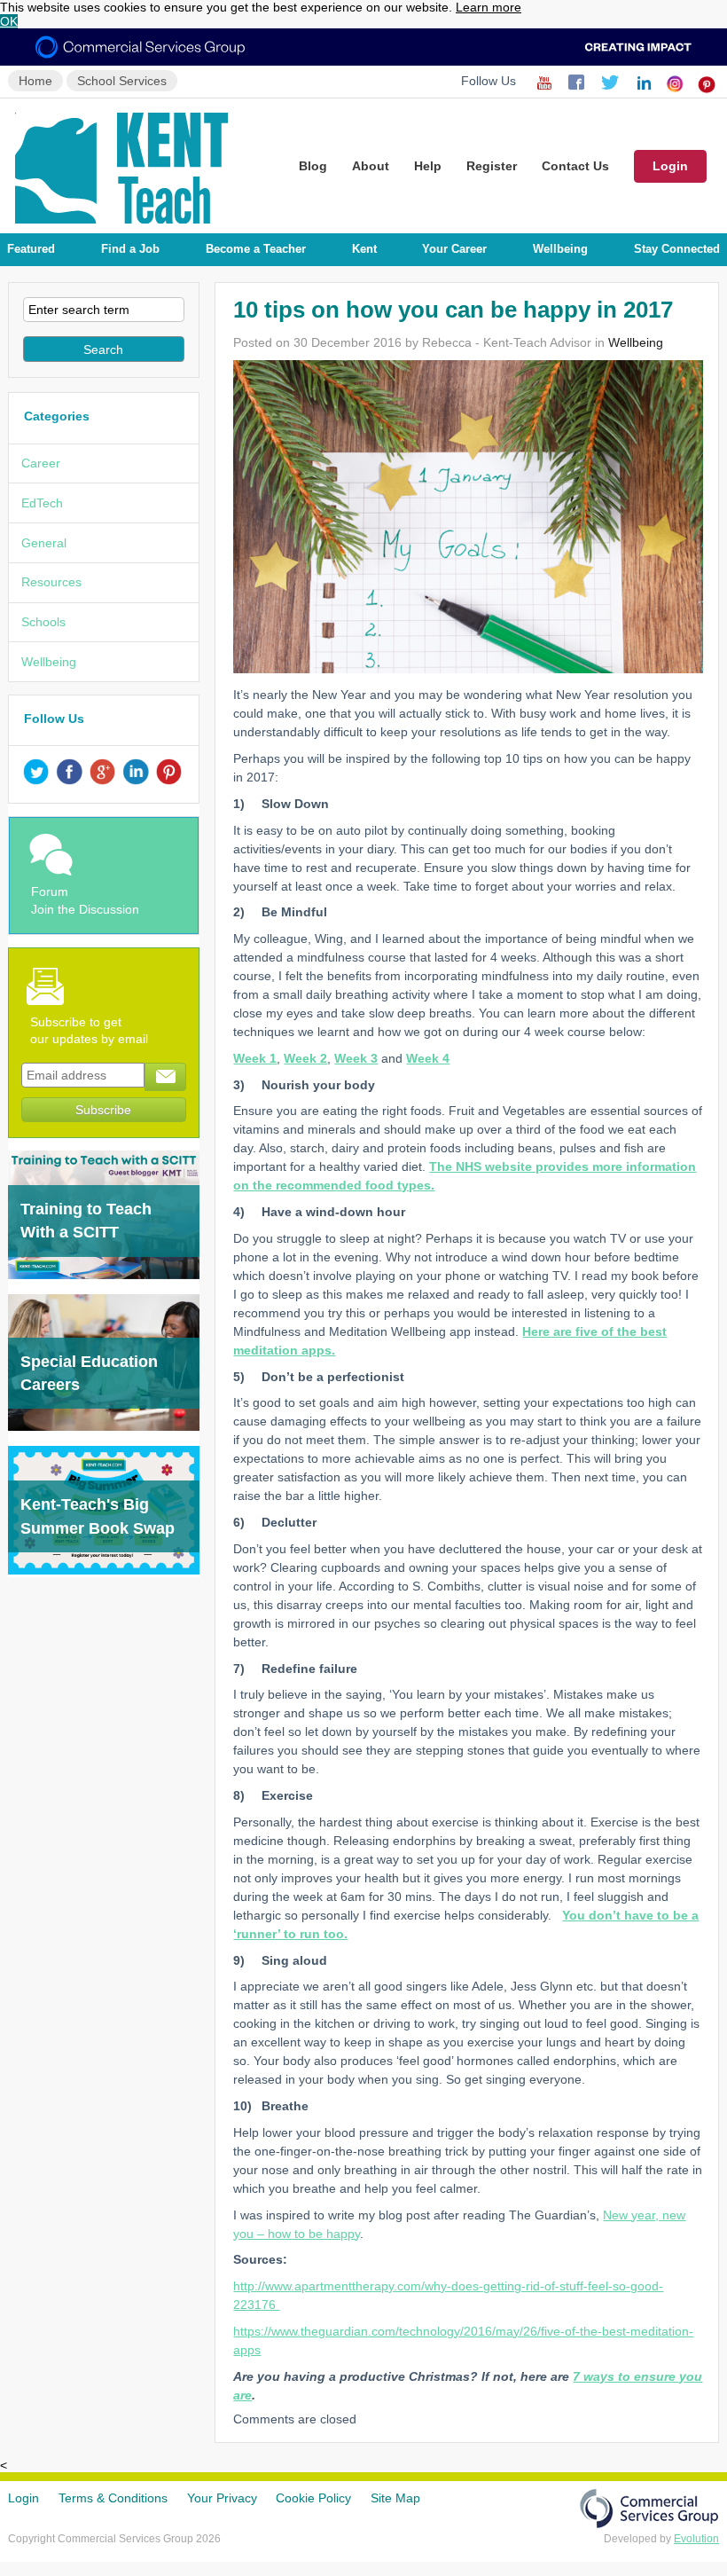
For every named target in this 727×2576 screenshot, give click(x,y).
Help (428, 166)
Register (492, 166)
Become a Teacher (256, 249)
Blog (313, 166)
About (371, 166)
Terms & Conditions (113, 2498)
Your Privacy (222, 2498)
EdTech (42, 503)
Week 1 (255, 1058)
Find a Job (130, 249)
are (242, 2395)
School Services (122, 81)
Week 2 (305, 1058)
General (44, 543)
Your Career (454, 249)
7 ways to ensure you (637, 2376)
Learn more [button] (489, 7)
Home (35, 81)
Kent (364, 249)
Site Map (395, 2498)
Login (670, 166)
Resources (51, 582)
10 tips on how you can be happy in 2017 (453, 310)
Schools (43, 622)
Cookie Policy (313, 2498)
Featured (31, 249)
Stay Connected (677, 249)
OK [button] (9, 21)
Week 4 (428, 1058)
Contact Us (575, 166)
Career (41, 463)
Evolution (696, 2539)
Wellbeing (560, 249)
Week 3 (356, 1058)
